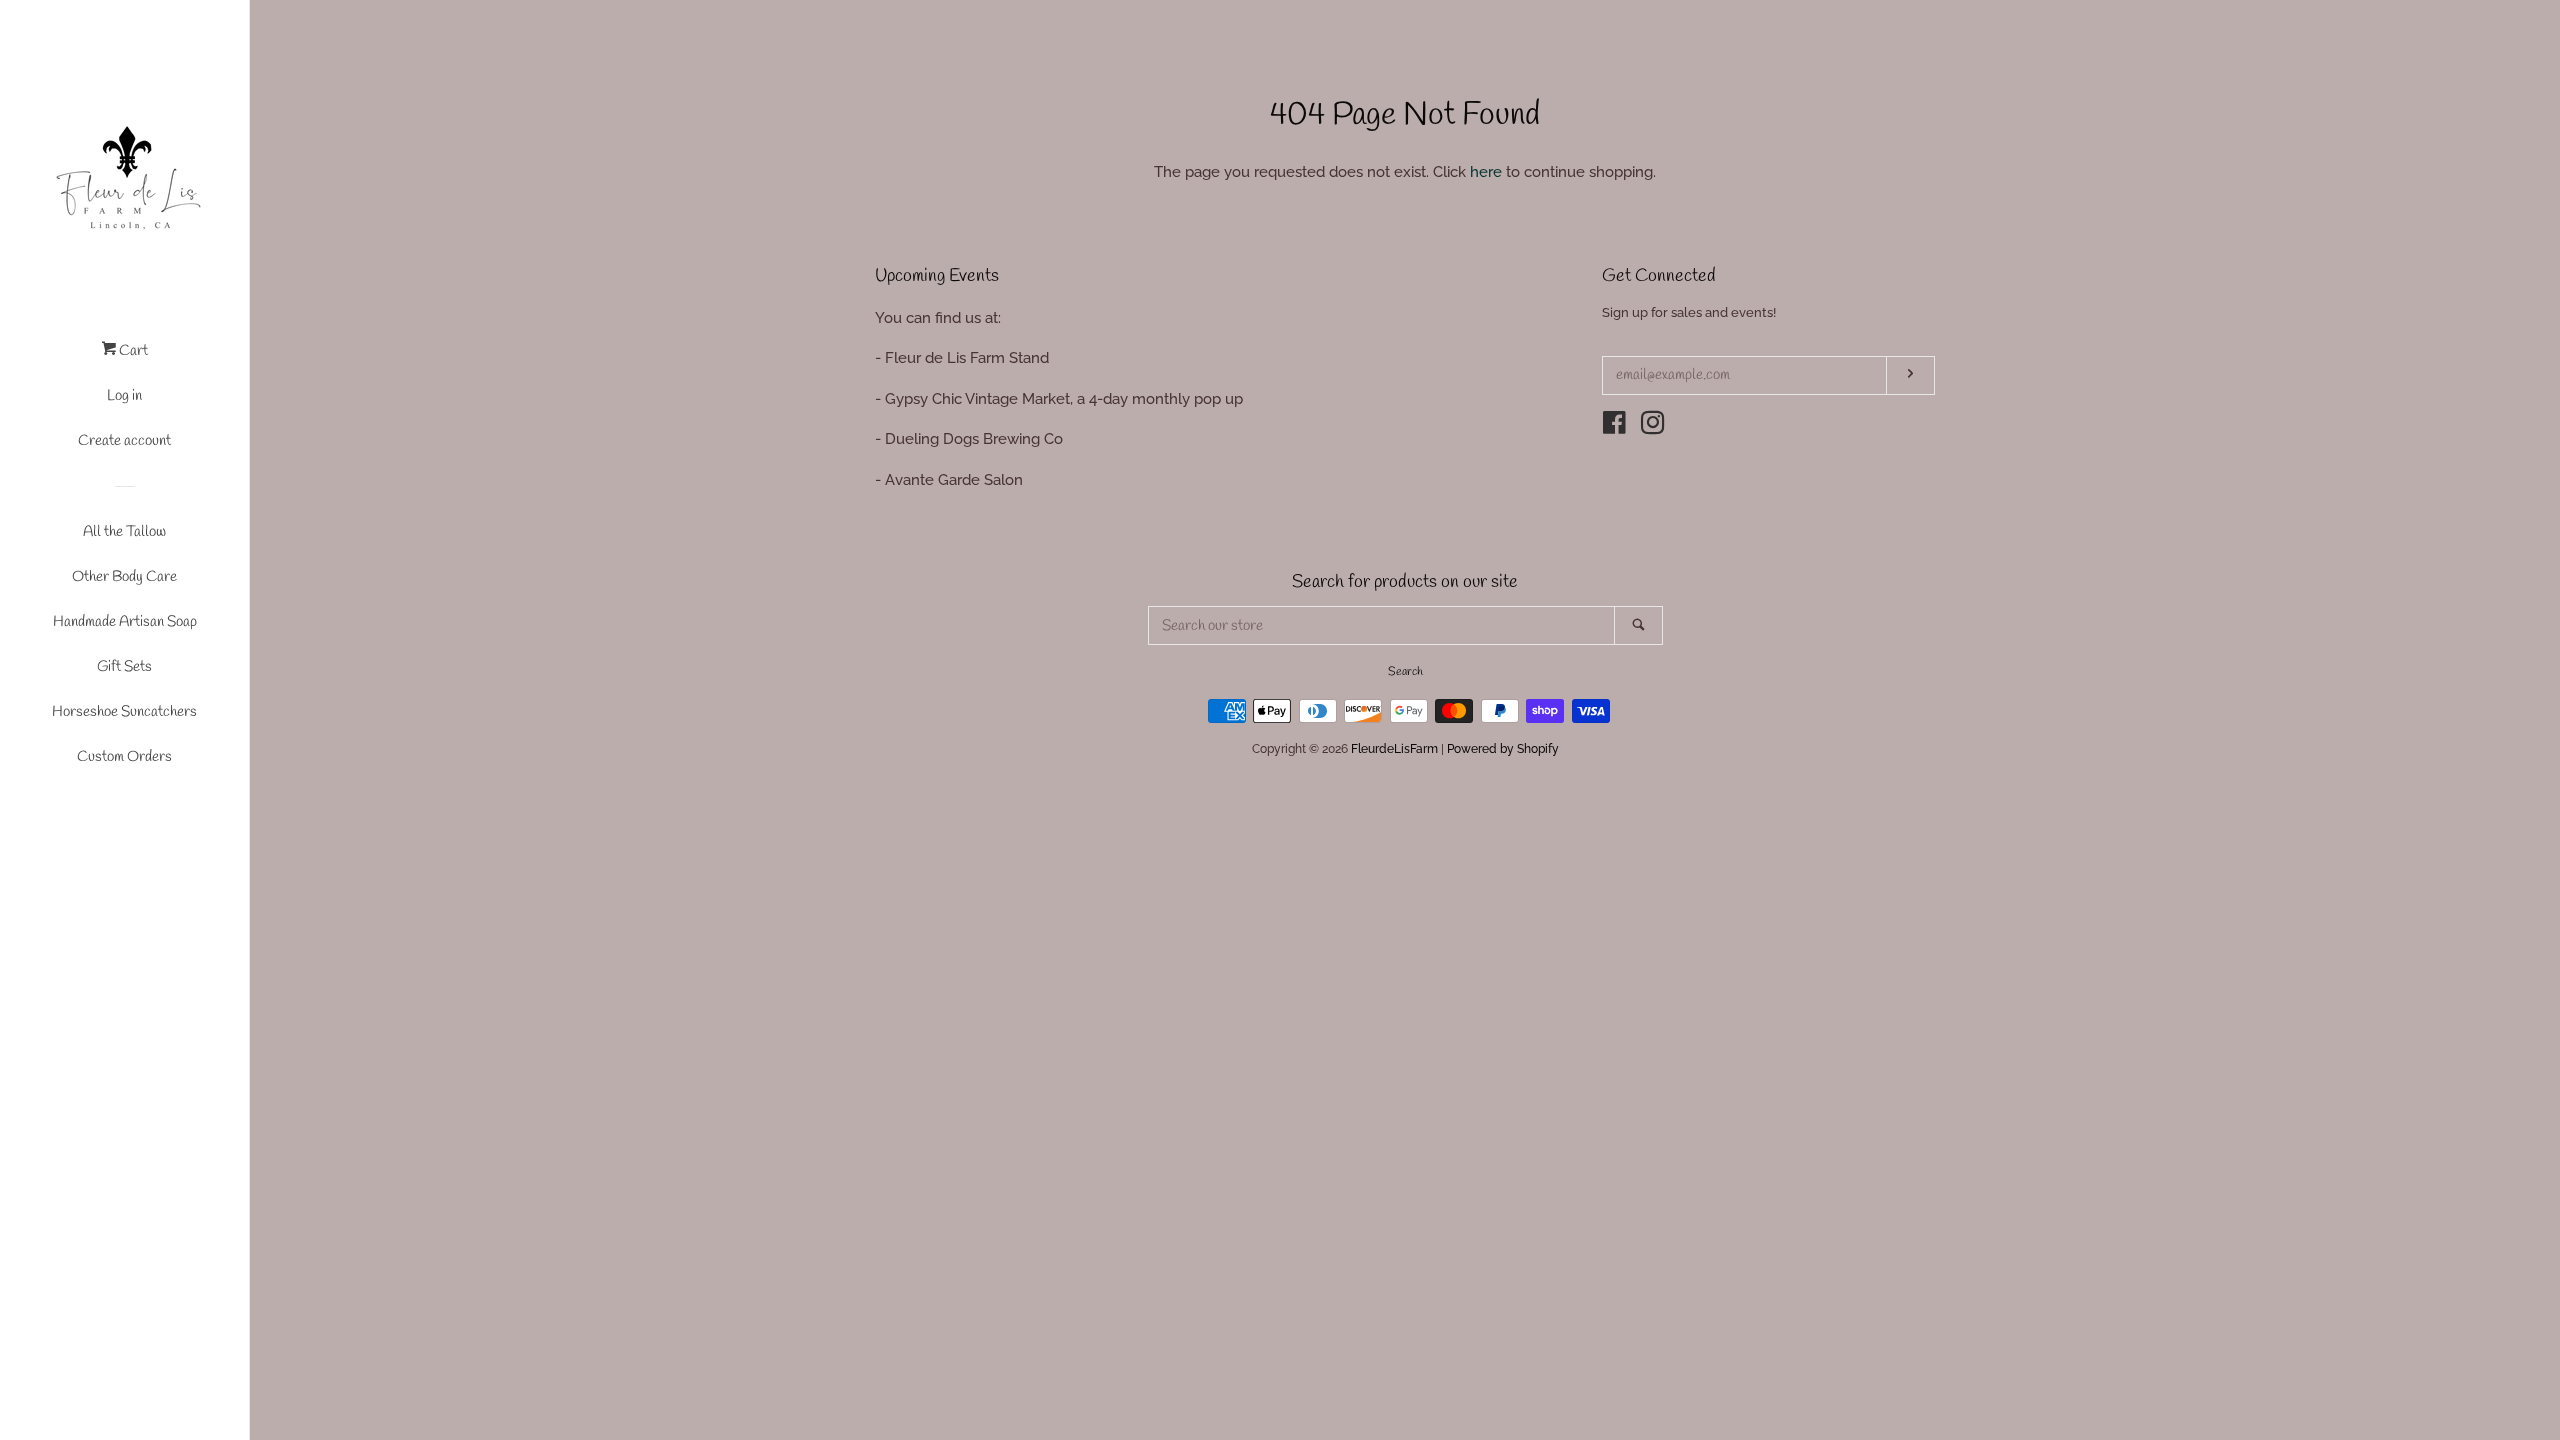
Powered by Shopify (1503, 749)
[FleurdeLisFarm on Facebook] (1614, 427)
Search (1405, 672)
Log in (124, 396)
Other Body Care (124, 577)
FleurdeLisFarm (1394, 749)
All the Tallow (124, 532)
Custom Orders (124, 757)
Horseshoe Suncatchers (124, 712)
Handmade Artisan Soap (125, 622)
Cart (132, 351)
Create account (124, 441)
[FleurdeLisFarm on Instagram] (1653, 427)
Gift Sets (124, 667)
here (1486, 172)
